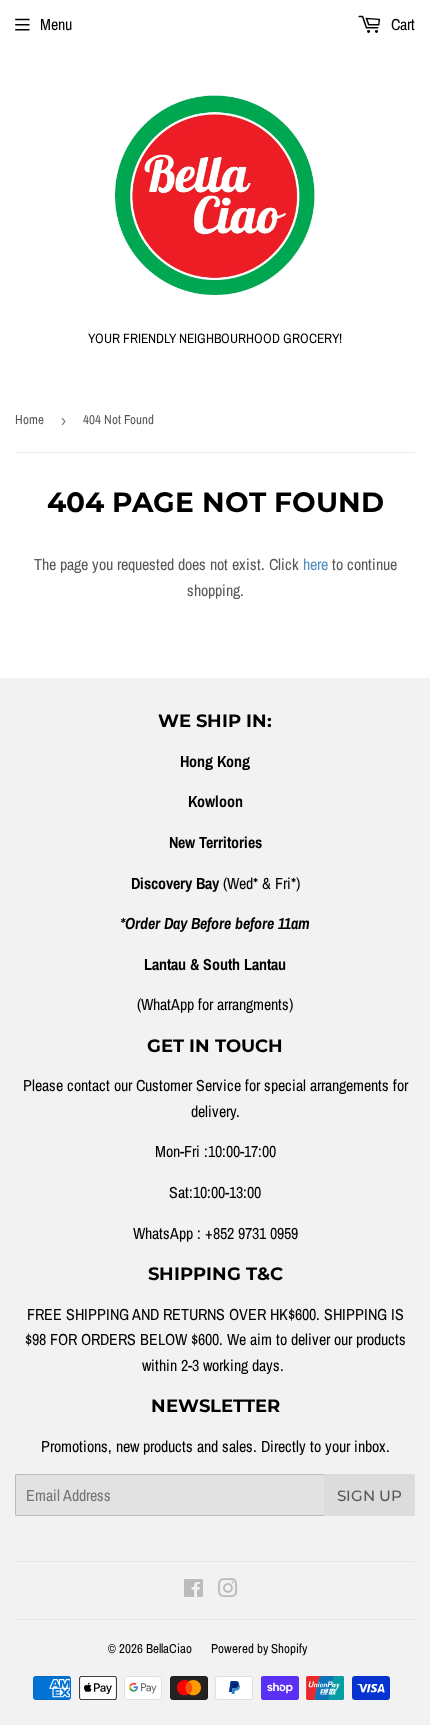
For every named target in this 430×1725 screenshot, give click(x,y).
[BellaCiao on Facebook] (193, 1590)
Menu (56, 24)
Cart (401, 24)
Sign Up (369, 1495)
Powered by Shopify (259, 1648)
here (315, 564)
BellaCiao (169, 1648)
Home (29, 419)
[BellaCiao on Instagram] (228, 1590)
